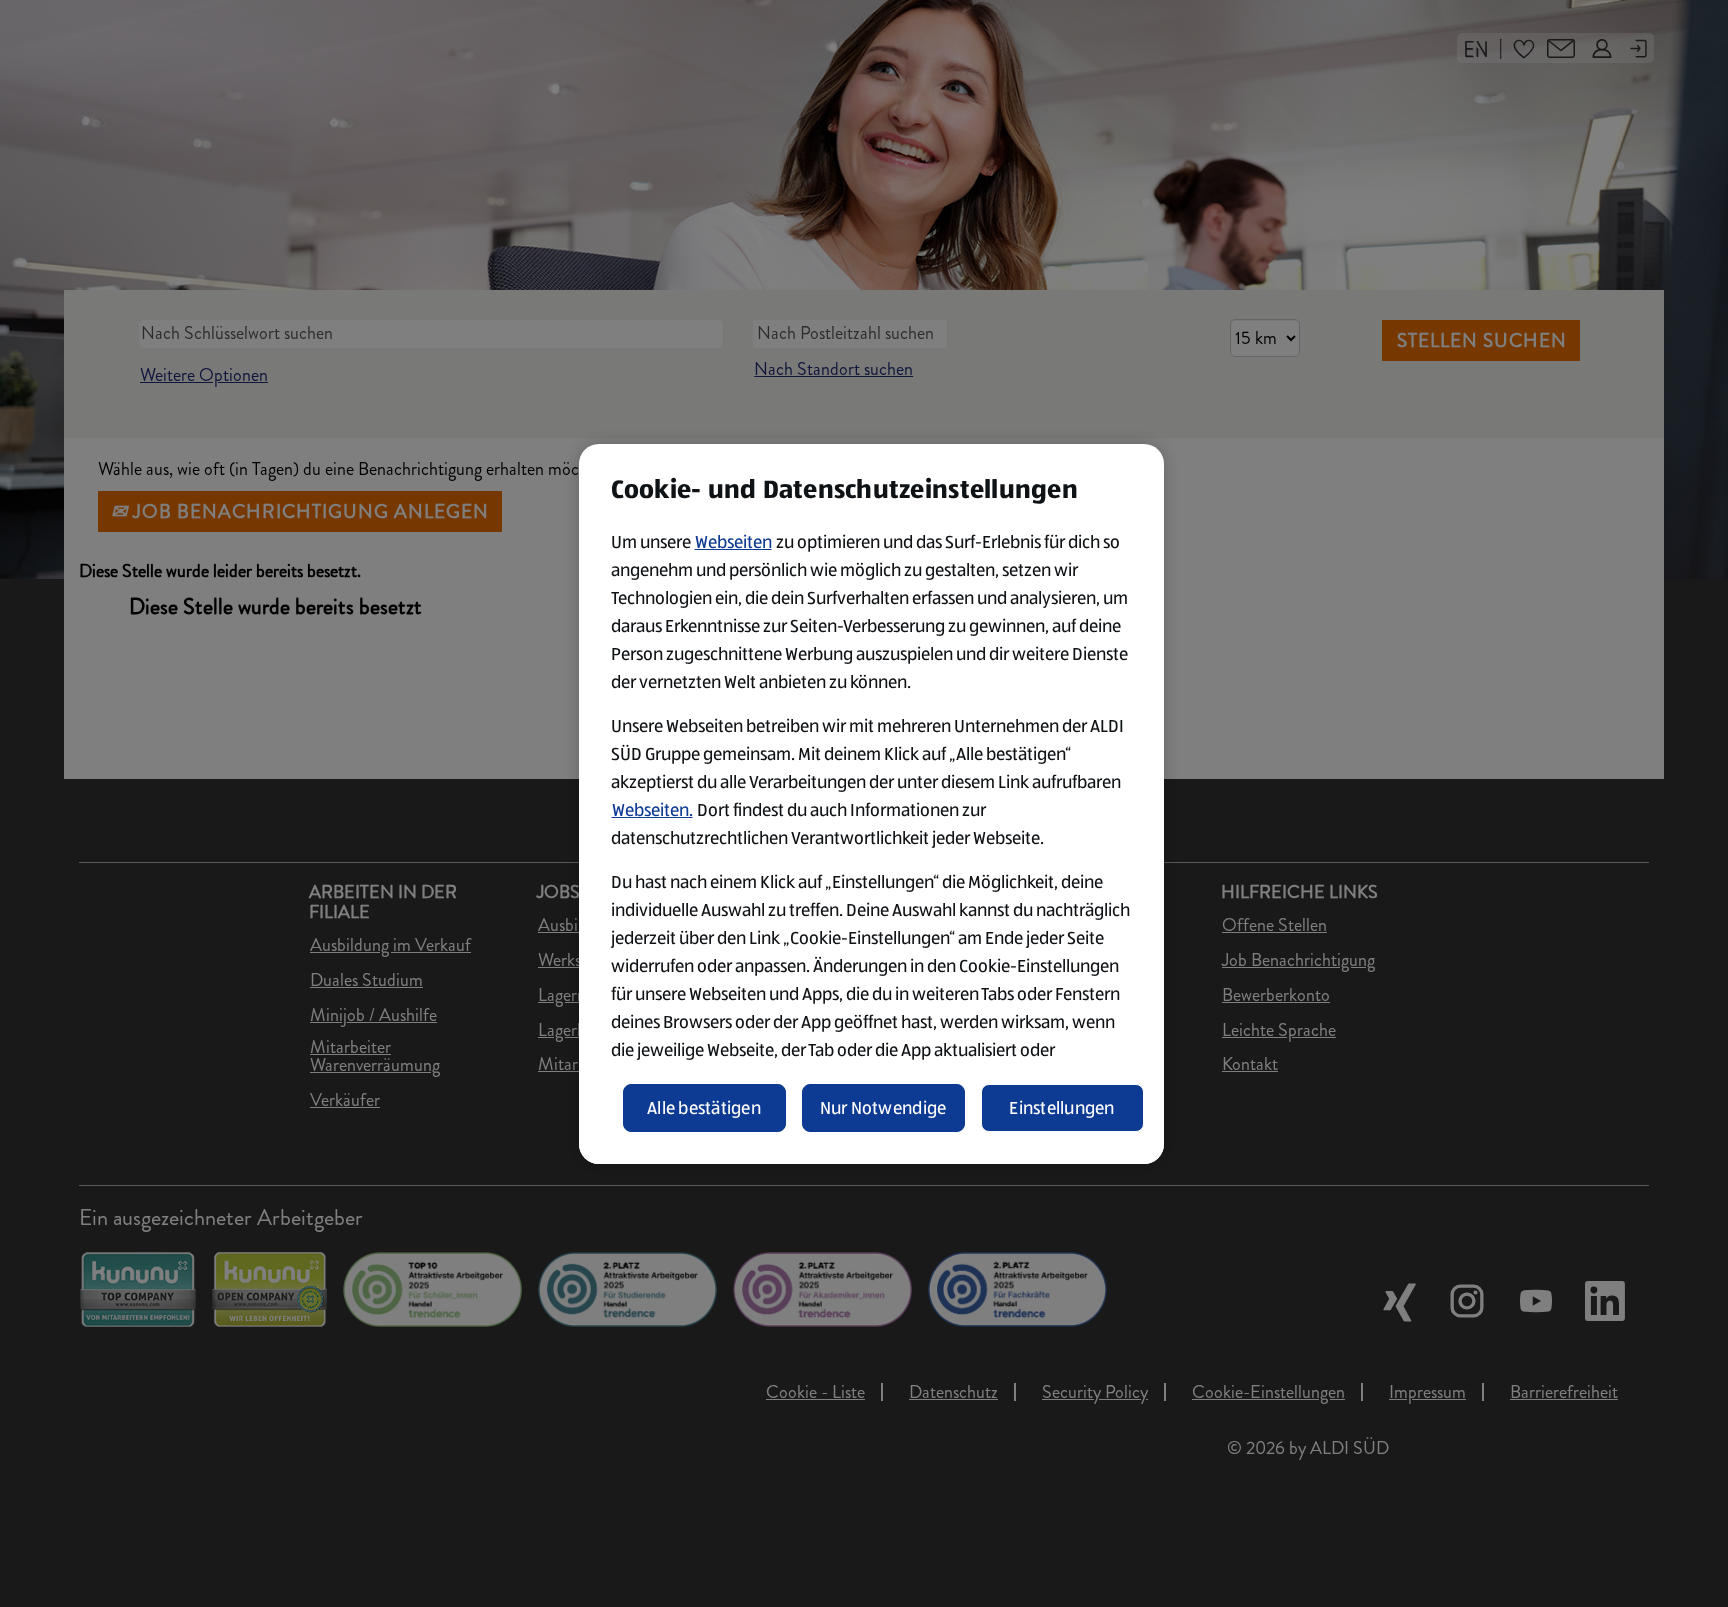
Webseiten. (652, 810)
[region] (871, 804)
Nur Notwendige (883, 1108)
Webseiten (733, 542)
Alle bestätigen (704, 1108)
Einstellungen (1062, 1108)
